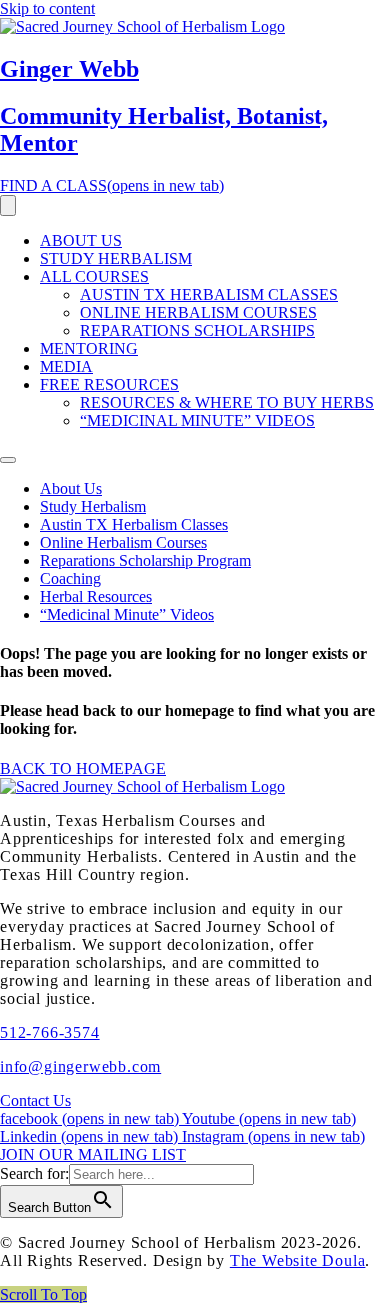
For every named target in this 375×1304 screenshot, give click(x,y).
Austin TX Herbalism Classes (209, 294)
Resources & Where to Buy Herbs (227, 402)
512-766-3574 (50, 1032)
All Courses (94, 276)
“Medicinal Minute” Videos (197, 420)
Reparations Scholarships (197, 330)
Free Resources (109, 384)
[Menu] (8, 205)
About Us (81, 240)
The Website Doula (298, 1260)
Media (66, 366)
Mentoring (89, 348)
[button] (43, 1294)
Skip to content (47, 8)
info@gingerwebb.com (80, 1066)
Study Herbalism (116, 258)
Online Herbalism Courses (198, 312)
